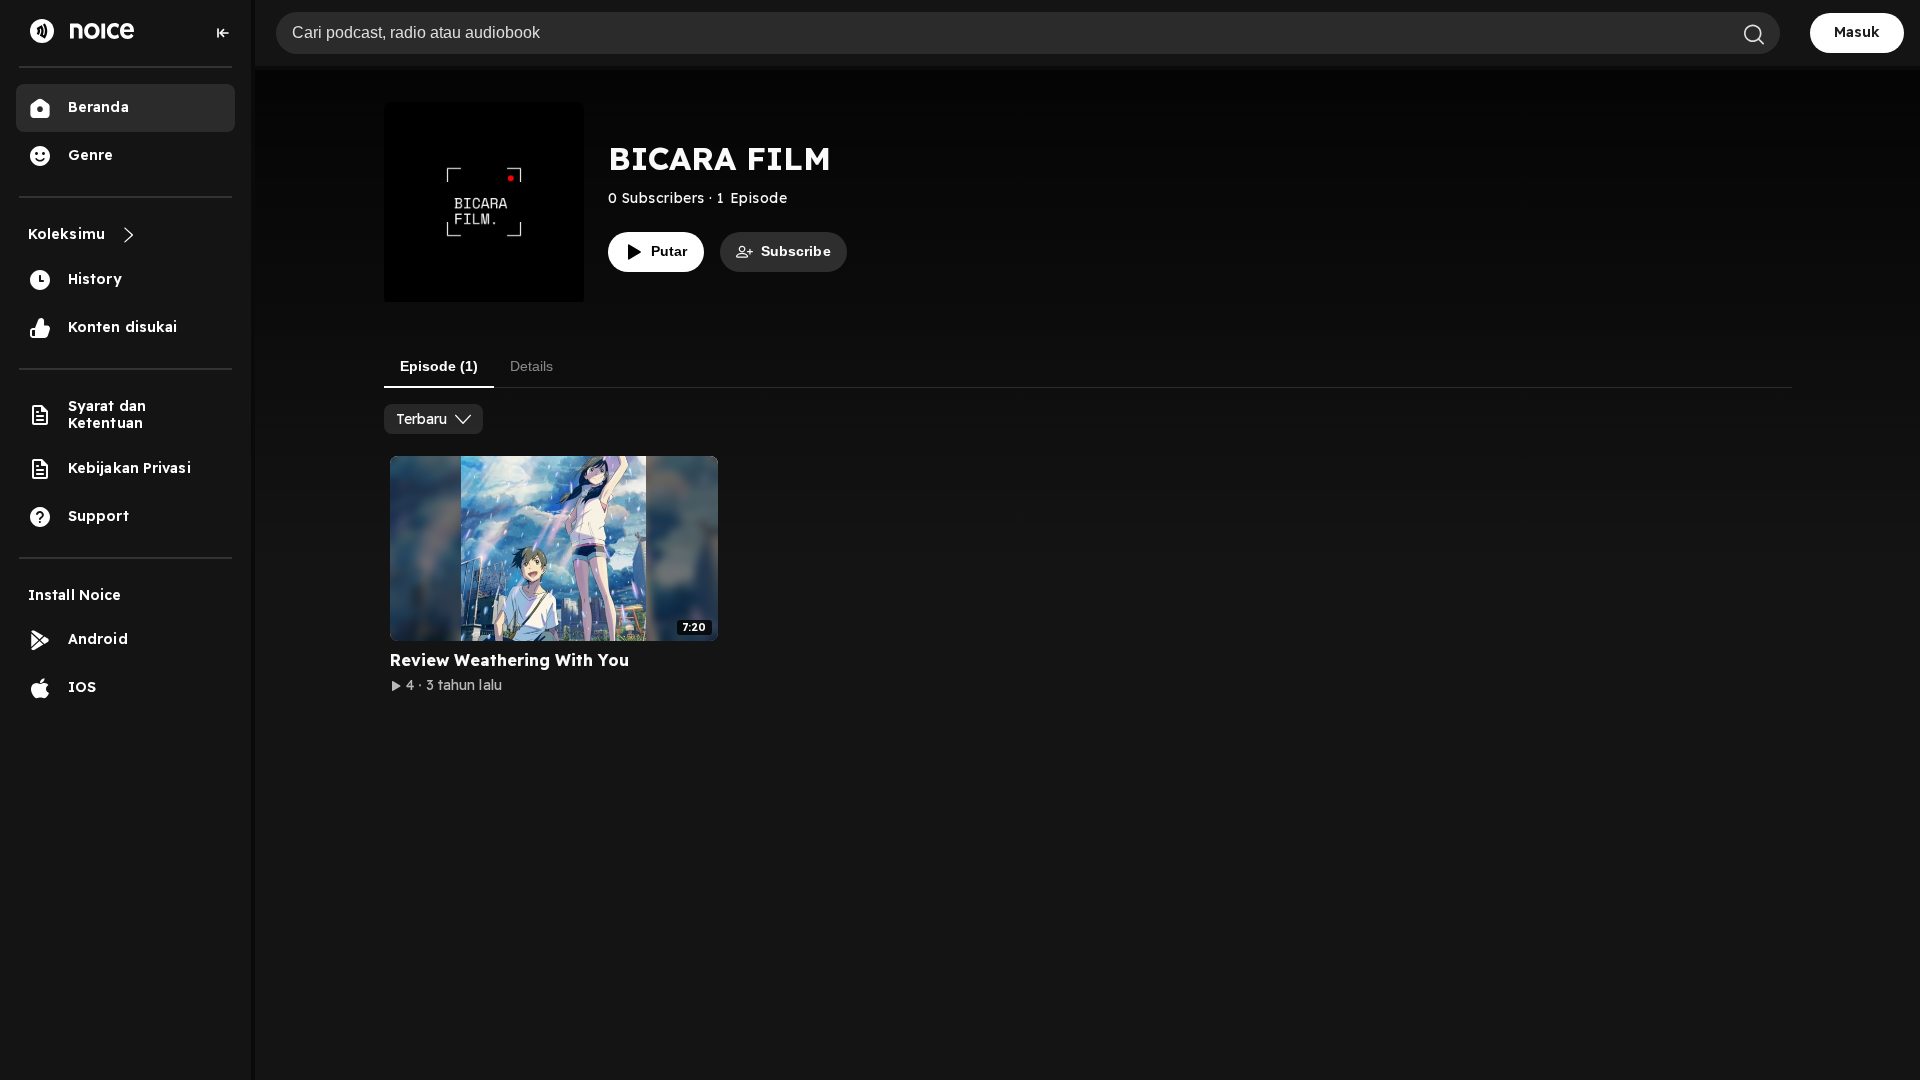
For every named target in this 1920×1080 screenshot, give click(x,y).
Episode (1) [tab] (439, 366)
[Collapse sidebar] (223, 33)
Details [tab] (531, 366)
